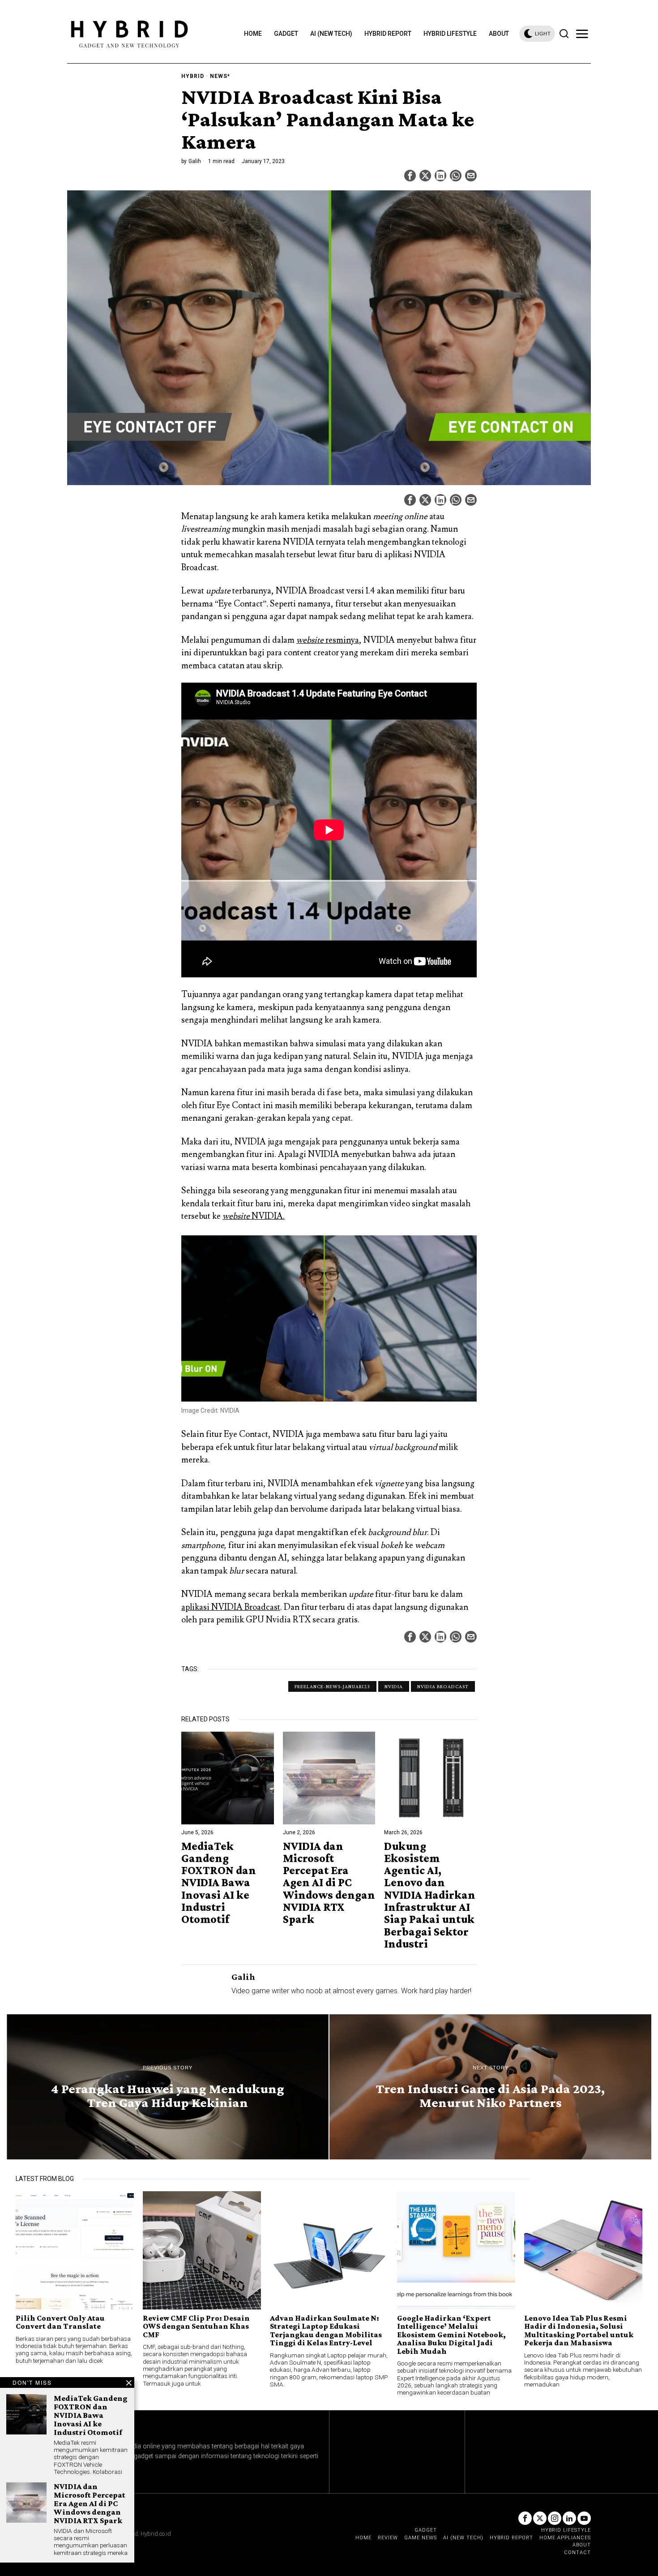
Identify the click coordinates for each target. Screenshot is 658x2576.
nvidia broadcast (443, 1686)
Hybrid (193, 76)
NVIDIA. (254, 1216)
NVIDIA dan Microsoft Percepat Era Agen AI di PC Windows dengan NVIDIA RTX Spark (329, 1883)
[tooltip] (410, 176)
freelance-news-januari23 (332, 1686)
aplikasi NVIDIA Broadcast (231, 1607)
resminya (328, 640)
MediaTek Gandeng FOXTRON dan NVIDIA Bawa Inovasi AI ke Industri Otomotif (219, 1883)
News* (220, 76)
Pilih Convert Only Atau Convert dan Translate (60, 2322)
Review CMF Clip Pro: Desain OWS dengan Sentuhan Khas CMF (196, 2326)
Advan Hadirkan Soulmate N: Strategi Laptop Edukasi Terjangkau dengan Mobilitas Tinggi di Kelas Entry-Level (326, 2331)
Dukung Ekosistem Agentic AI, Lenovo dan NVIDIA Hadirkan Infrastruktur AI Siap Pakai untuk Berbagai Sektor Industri (430, 1895)
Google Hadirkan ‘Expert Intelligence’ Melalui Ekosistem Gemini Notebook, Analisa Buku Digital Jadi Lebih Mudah (451, 2335)
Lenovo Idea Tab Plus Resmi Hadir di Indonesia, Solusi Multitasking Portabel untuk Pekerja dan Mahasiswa (579, 2331)
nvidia (394, 1686)
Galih (195, 161)
